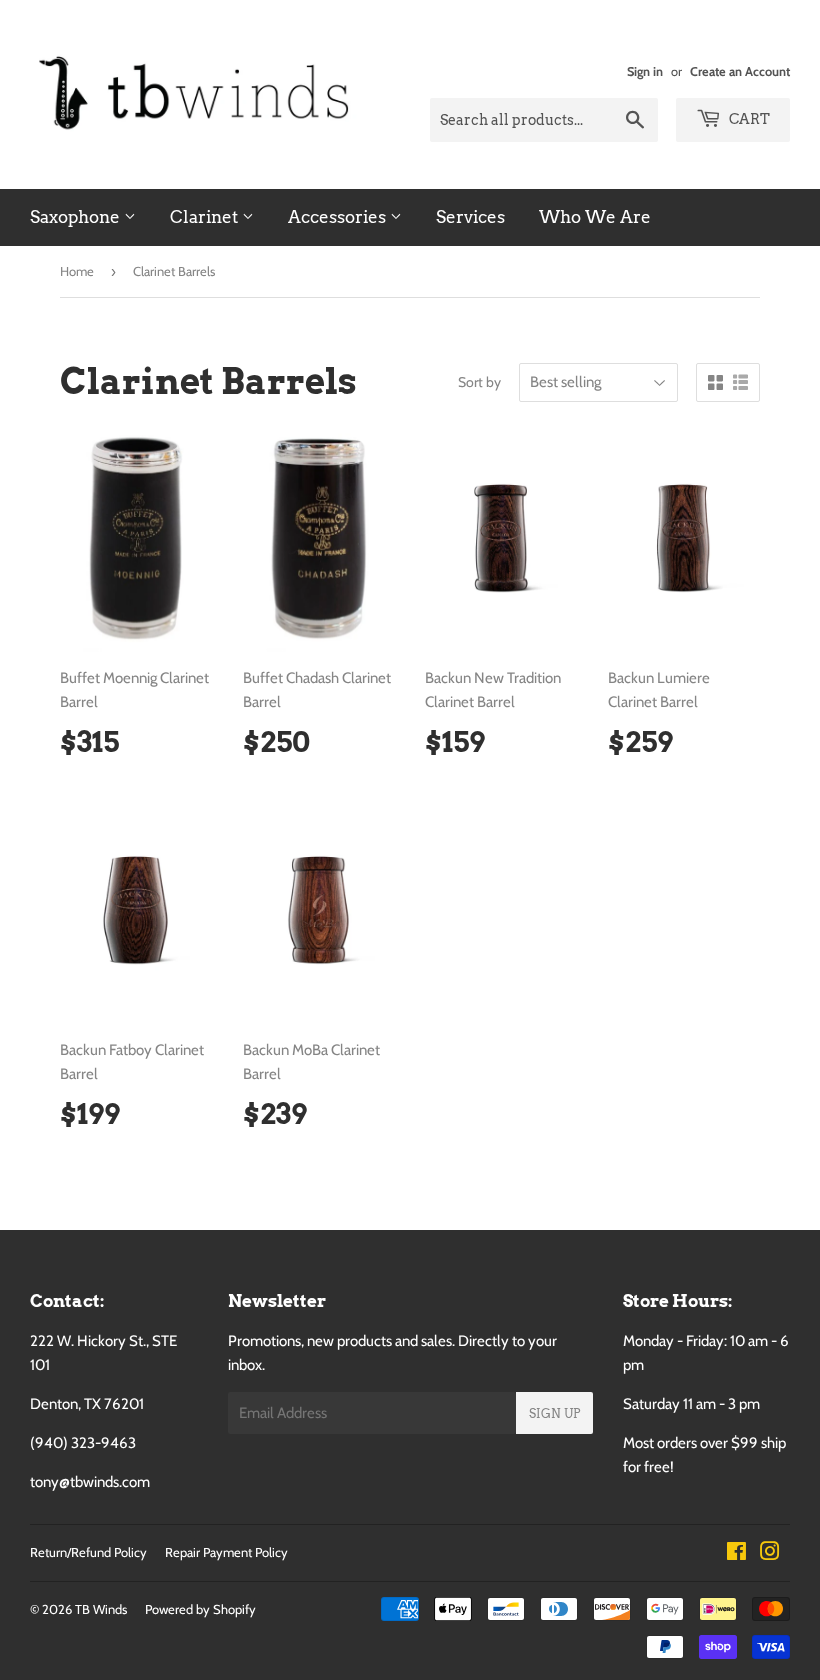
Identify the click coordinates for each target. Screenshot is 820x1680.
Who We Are (595, 217)
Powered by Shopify (200, 1609)
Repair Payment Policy (226, 1552)
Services (470, 217)
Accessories (339, 217)
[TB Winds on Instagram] (770, 1554)
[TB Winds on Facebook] (736, 1554)
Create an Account (740, 71)
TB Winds (101, 1609)
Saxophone (77, 217)
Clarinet (206, 217)
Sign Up (554, 1413)
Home (77, 271)
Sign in (645, 71)
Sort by (479, 382)
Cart (748, 119)
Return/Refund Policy (88, 1552)
